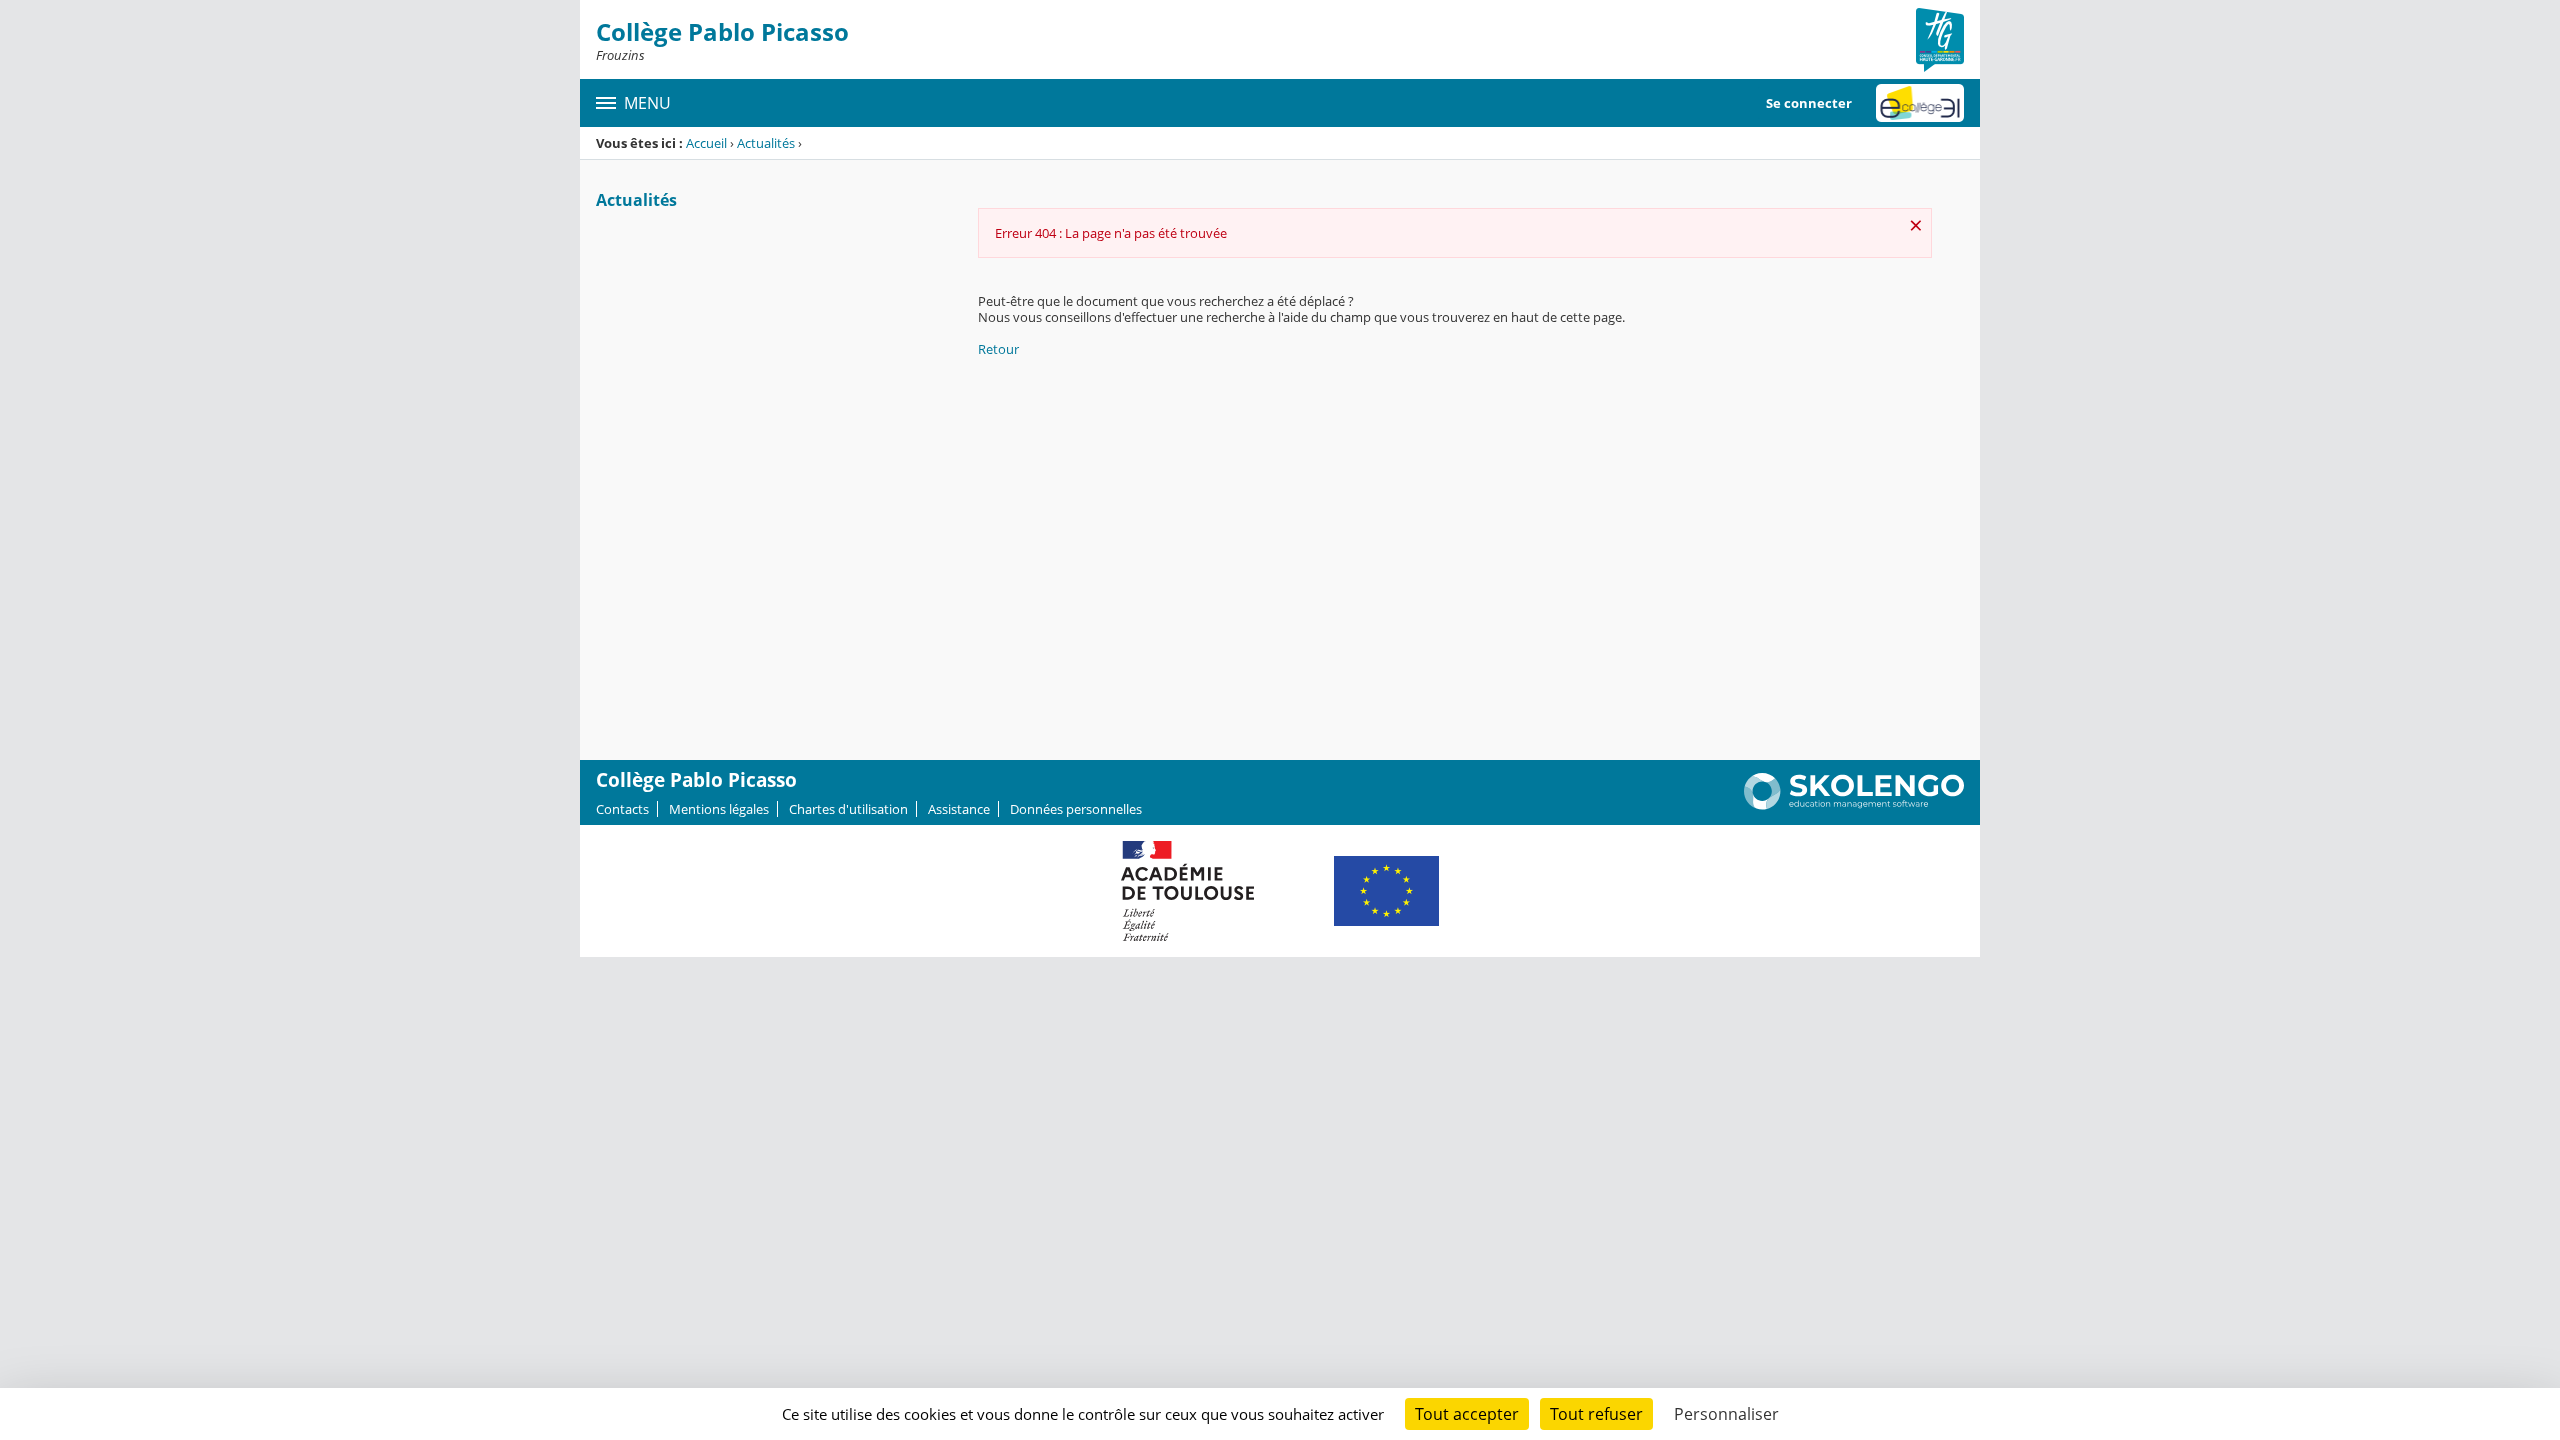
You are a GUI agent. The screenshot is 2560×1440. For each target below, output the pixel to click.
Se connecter (1809, 103)
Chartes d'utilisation (848, 809)
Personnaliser (1726, 1414)
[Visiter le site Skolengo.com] (1854, 805)
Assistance (959, 809)
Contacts (622, 809)
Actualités (766, 143)
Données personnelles (1076, 809)
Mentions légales (719, 809)
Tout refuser (1596, 1414)
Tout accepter (1467, 1414)
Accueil (706, 143)
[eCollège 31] (1920, 103)
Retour (998, 349)
